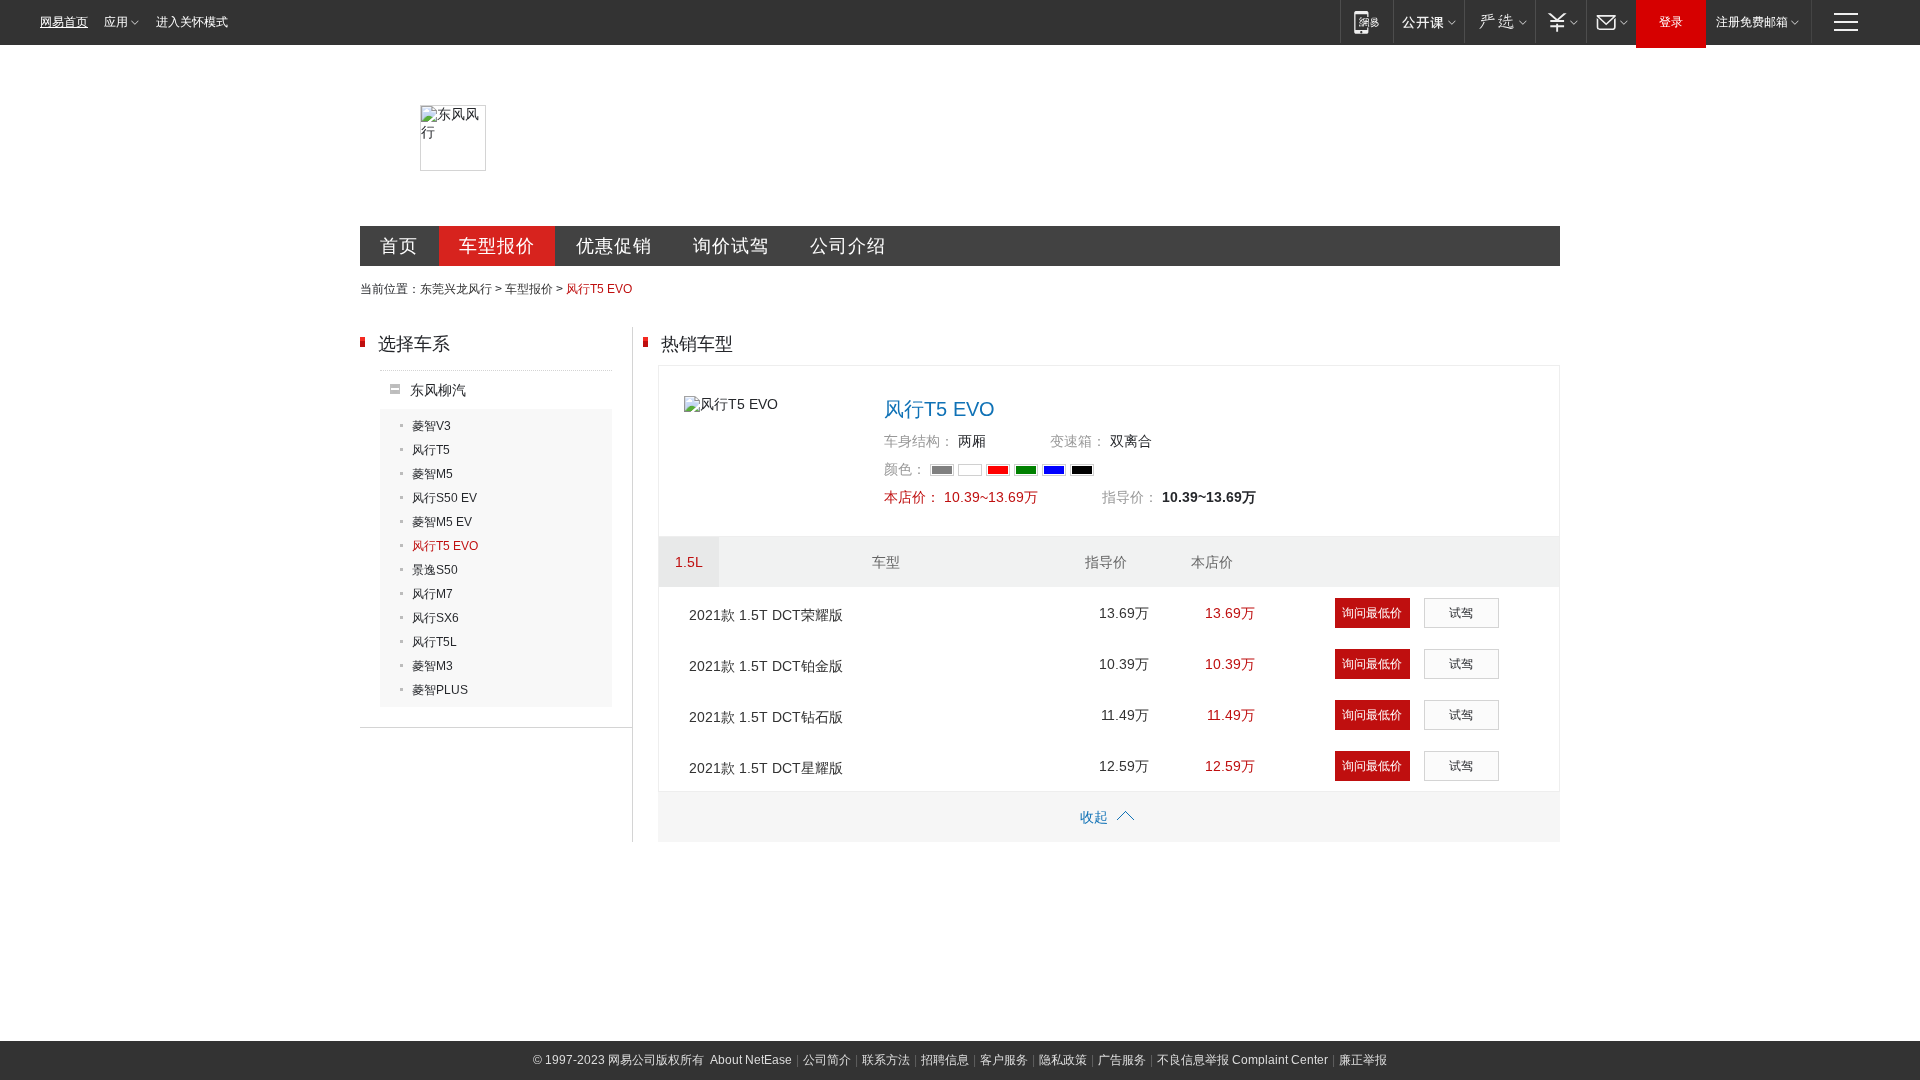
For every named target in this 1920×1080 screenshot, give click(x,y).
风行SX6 (435, 618)
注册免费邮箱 (1752, 22)
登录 (1671, 22)
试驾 (1461, 613)
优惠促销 (614, 246)
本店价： (912, 497)
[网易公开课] (1428, 21)
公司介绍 (848, 246)
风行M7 (432, 594)
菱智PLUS (440, 690)
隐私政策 (1063, 1060)
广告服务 (1122, 1060)
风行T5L (434, 642)
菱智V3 (431, 426)
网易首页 (64, 22)
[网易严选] (1499, 21)
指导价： (1130, 497)
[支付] (1560, 21)
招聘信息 (945, 1060)
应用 (116, 22)
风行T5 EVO (445, 546)
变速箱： (1078, 441)
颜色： (905, 469)
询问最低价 (1372, 613)
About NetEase (751, 1060)
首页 (399, 246)
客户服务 (1004, 1060)
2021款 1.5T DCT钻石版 (766, 717)
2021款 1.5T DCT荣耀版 (766, 615)
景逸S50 (435, 570)
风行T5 (431, 450)
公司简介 (827, 1060)
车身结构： (919, 441)
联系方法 (886, 1060)
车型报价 (497, 246)
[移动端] (1366, 21)
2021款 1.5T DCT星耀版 (766, 768)
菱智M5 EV (442, 522)
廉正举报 (1363, 1060)
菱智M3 (432, 666)
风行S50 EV (444, 498)
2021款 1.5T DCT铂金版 (766, 666)
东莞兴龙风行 (456, 289)
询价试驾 (731, 246)
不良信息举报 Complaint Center (1242, 1060)
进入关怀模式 (192, 22)
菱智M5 (432, 474)
